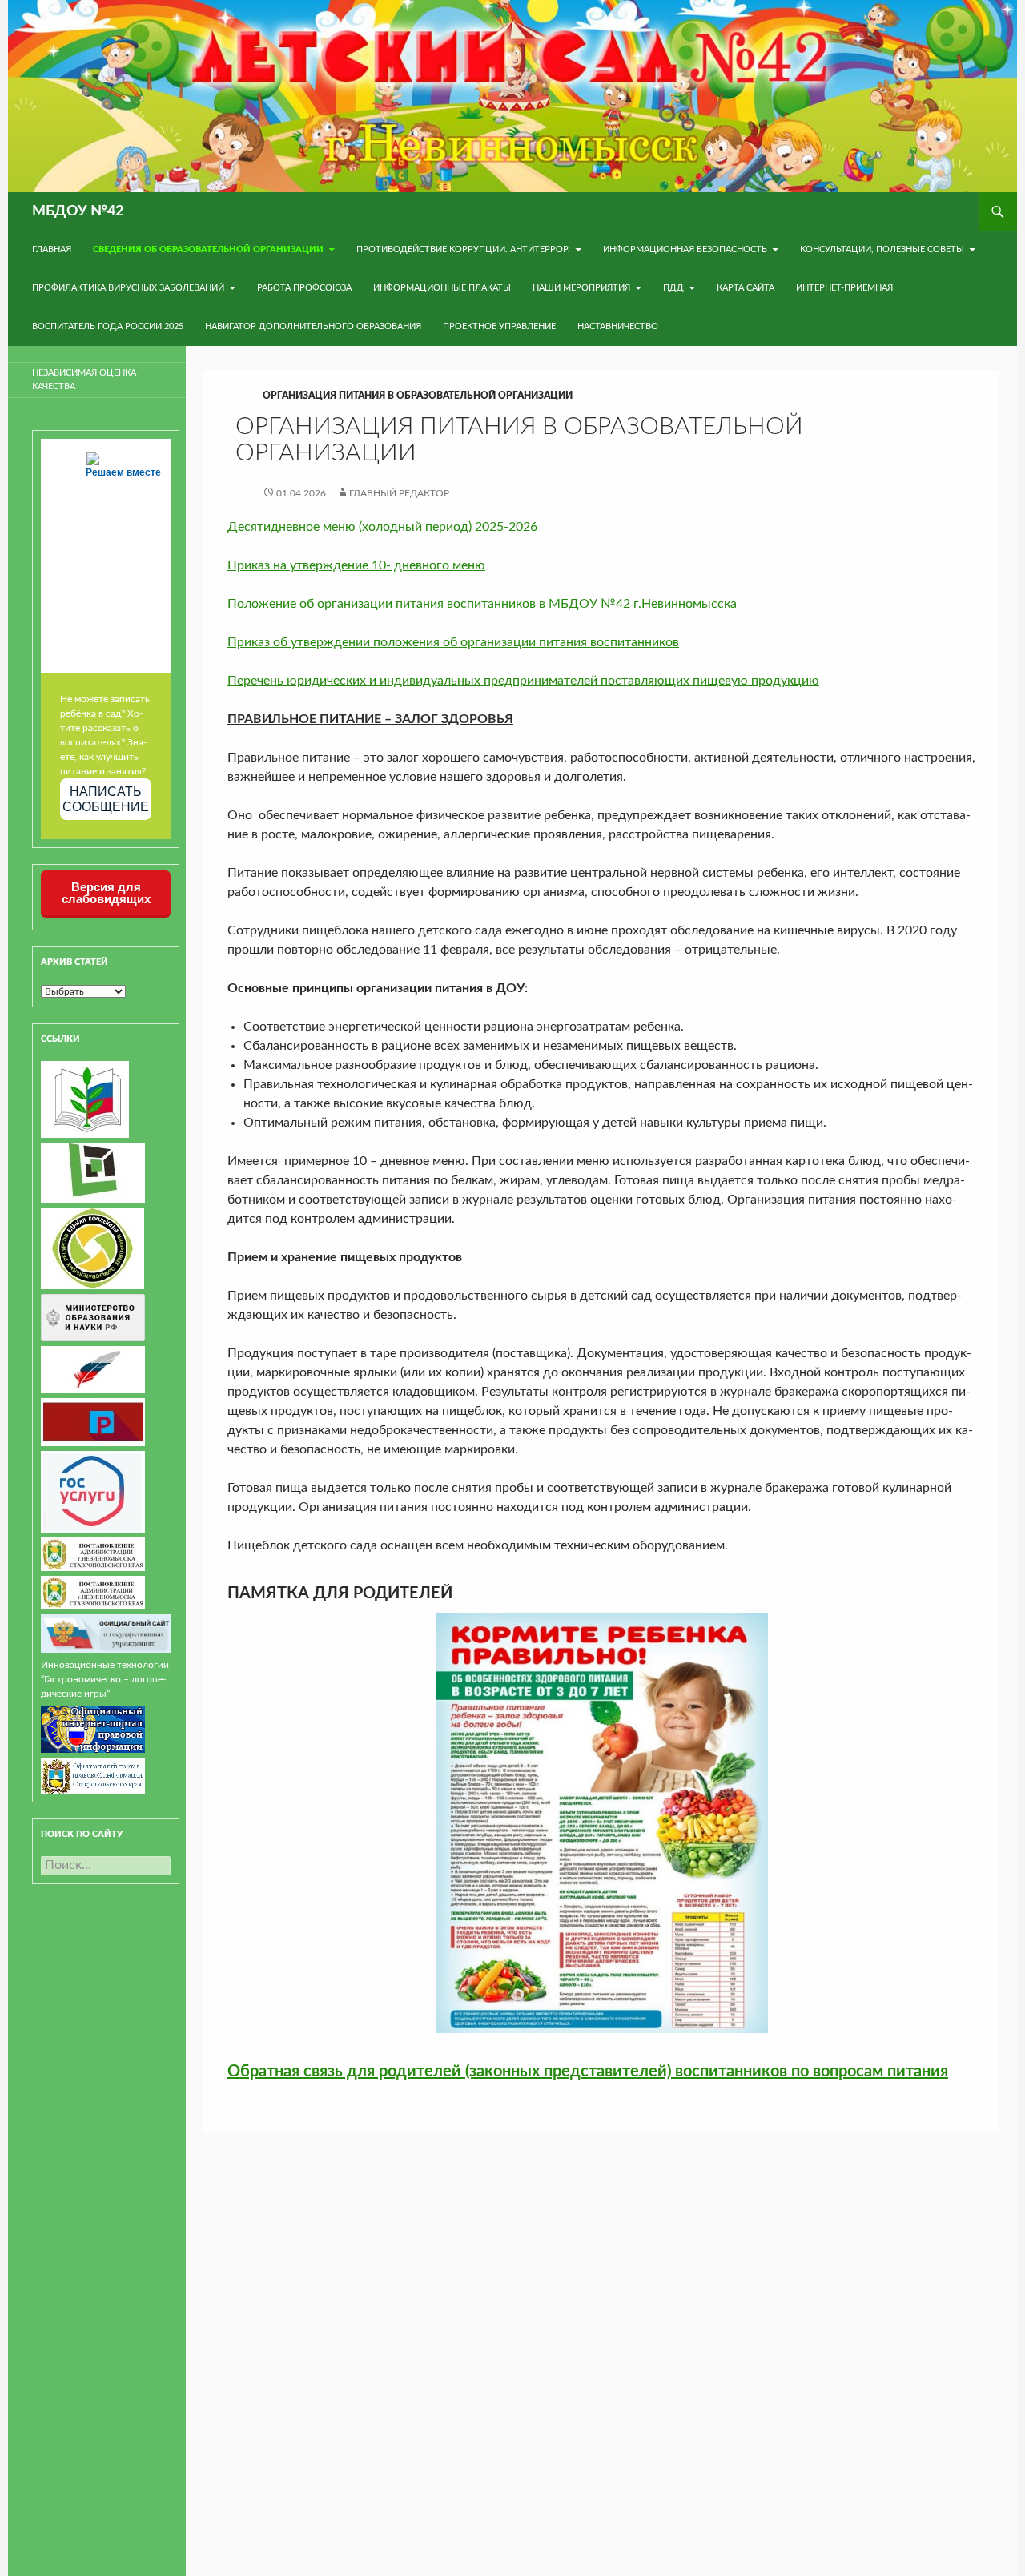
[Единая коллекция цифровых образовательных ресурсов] (92, 1248)
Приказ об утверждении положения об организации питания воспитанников (453, 642)
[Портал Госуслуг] (93, 1491)
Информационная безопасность (685, 249)
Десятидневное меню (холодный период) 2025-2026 (382, 527)
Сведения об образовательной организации (208, 249)
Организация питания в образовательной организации (418, 396)
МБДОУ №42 (78, 211)
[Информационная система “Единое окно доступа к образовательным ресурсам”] (93, 1172)
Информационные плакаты (442, 288)
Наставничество (618, 326)
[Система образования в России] (93, 1421)
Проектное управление (499, 326)
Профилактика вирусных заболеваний (128, 288)
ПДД (673, 288)
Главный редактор (399, 493)
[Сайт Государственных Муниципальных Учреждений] (106, 1633)
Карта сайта (746, 288)
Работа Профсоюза (304, 288)
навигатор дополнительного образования (313, 326)
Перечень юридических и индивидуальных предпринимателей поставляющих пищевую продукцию (523, 681)
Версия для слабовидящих (106, 893)
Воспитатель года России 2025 (108, 326)
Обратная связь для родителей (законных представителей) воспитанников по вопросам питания (588, 2072)
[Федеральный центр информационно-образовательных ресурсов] (85, 1099)
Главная (52, 249)
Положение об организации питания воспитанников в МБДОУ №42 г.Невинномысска (482, 604)
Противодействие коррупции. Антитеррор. (463, 249)
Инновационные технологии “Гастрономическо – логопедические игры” (105, 1679)
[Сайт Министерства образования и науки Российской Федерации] (93, 1317)
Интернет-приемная (844, 288)
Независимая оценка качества (84, 380)
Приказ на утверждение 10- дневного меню (356, 565)
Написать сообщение (106, 799)
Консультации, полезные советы (882, 249)
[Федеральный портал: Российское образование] (93, 1369)
